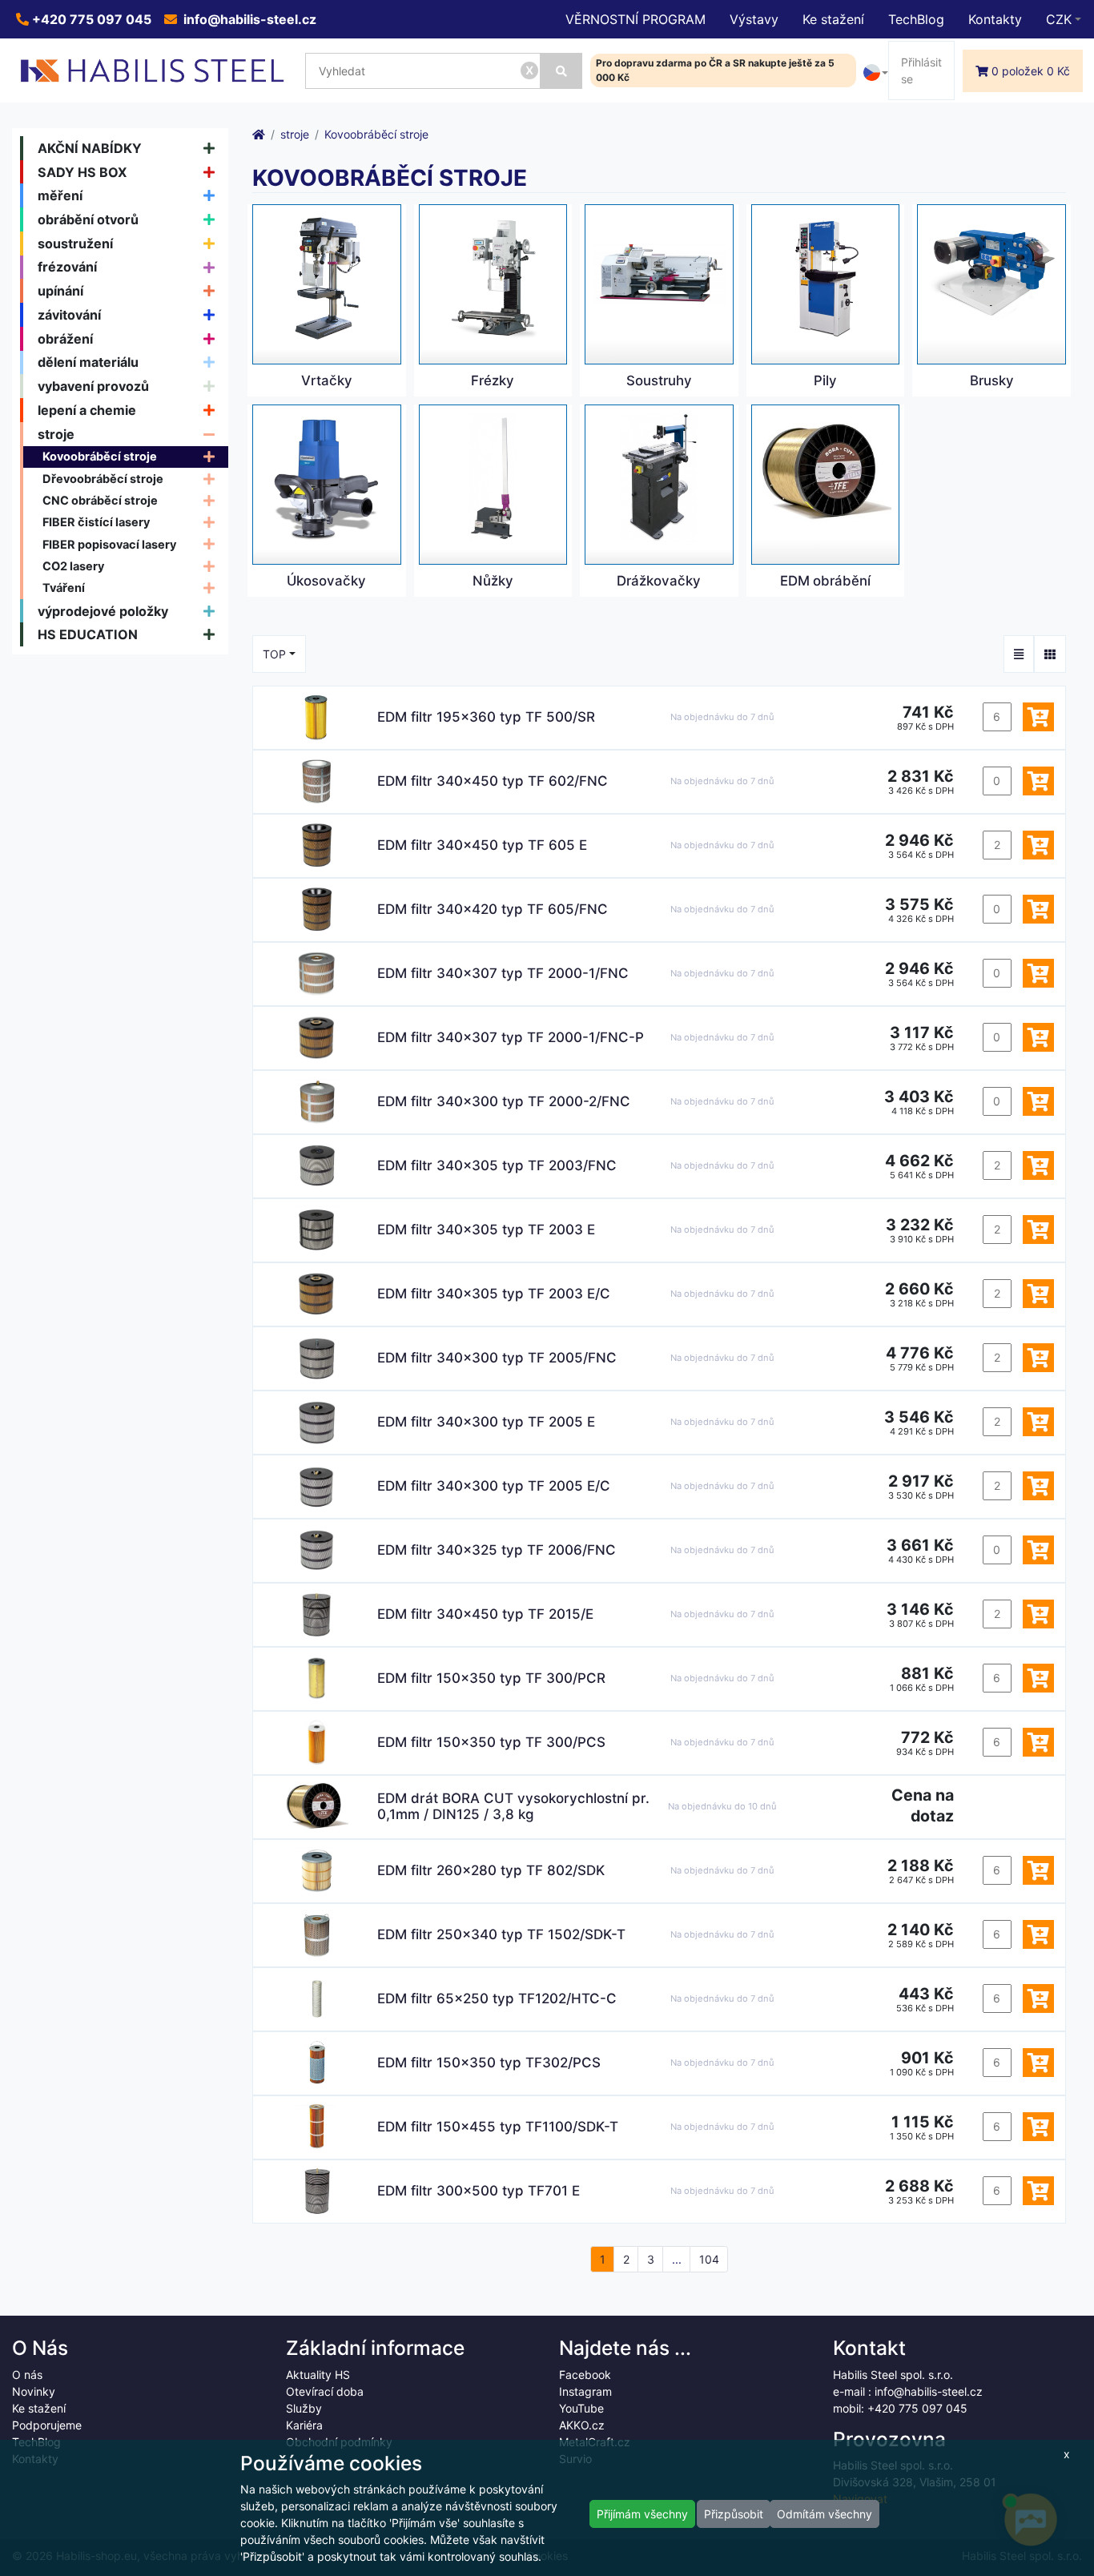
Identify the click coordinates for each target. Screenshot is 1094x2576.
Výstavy (754, 19)
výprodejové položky (103, 611)
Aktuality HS (318, 2375)
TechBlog (916, 19)
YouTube (581, 2408)
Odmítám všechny (825, 2514)
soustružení (75, 244)
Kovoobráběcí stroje (100, 456)
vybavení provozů (93, 386)
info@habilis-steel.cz (248, 19)
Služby (304, 2408)
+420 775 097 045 (90, 19)
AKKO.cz (582, 2425)
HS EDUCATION (88, 634)
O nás (27, 2375)
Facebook (585, 2375)
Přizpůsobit (734, 2514)
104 (709, 2259)
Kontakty (995, 19)
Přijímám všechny (642, 2514)
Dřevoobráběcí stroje (103, 479)
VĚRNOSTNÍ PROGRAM (635, 19)
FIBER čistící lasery (96, 522)
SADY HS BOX (82, 172)
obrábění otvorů (88, 219)
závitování (69, 315)
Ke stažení (833, 19)
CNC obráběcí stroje (100, 500)
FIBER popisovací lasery (109, 544)
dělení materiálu (88, 362)
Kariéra (304, 2425)
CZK (1059, 19)
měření (60, 195)
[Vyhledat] (561, 71)
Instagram (585, 2391)
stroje (56, 434)
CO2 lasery (73, 566)
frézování (67, 267)
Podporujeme (47, 2425)
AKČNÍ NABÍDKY (90, 148)
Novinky (34, 2391)
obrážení (65, 339)
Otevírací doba (325, 2391)
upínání (60, 291)
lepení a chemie (87, 410)
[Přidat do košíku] (1038, 717)
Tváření (64, 588)
